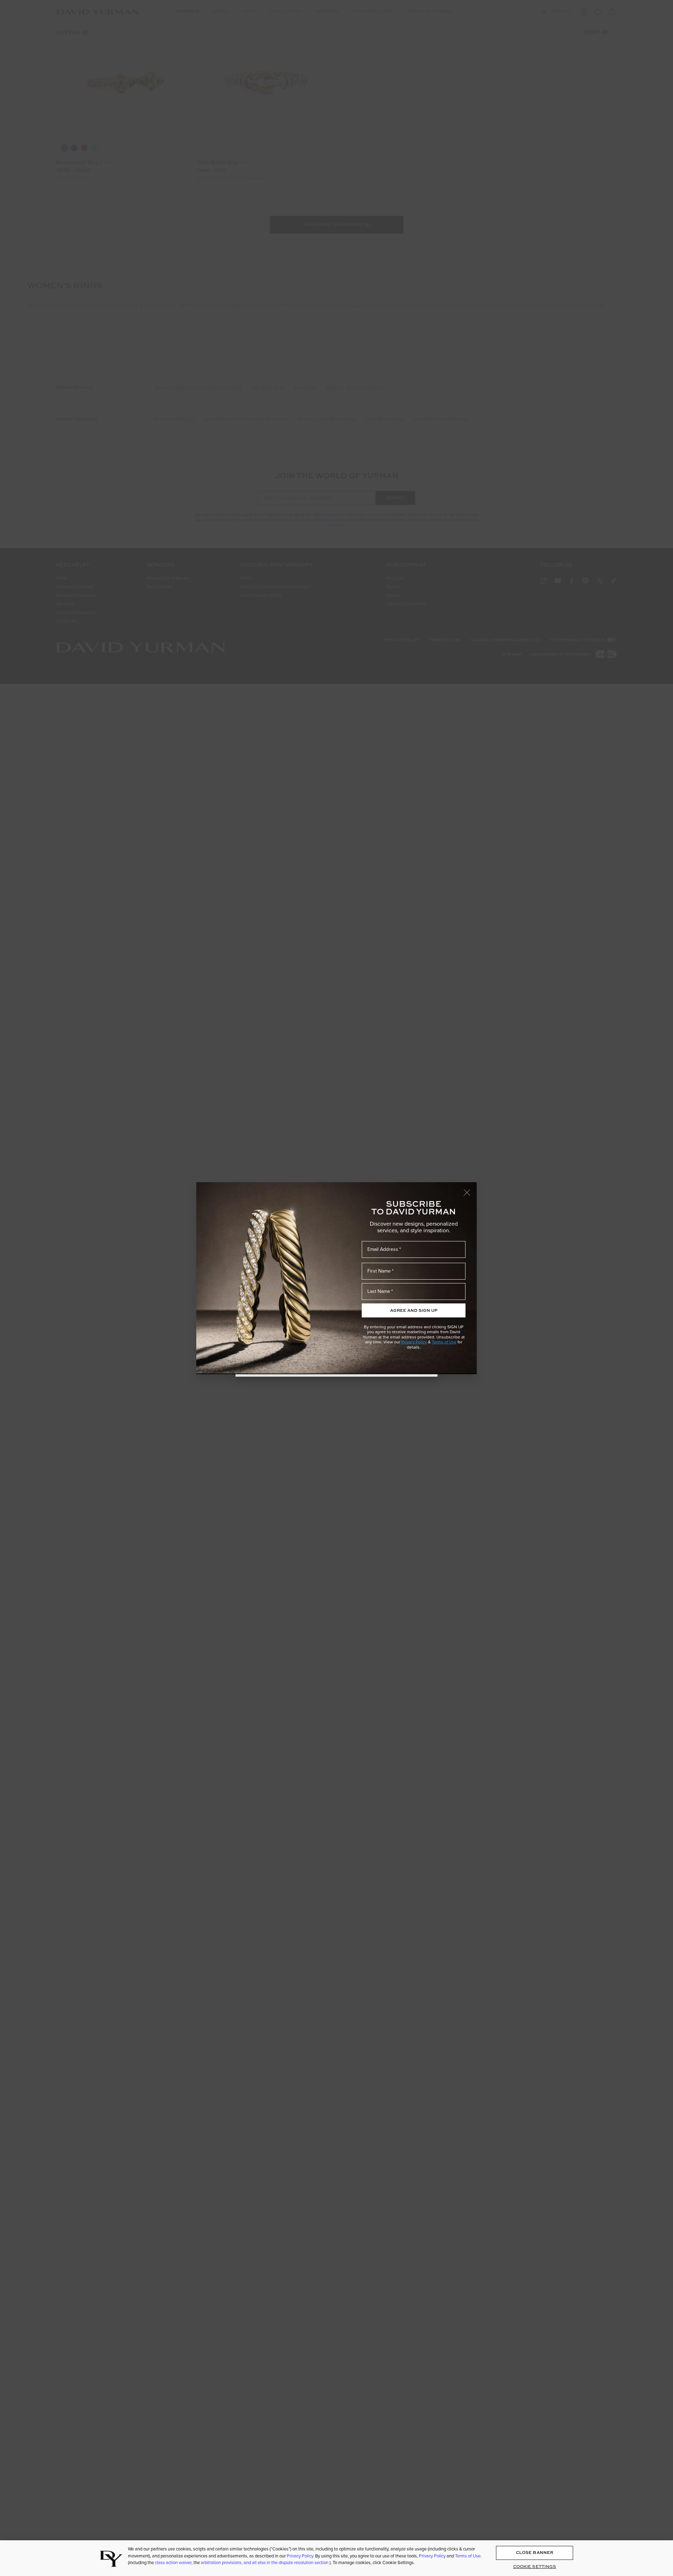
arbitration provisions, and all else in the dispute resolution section (265, 2562)
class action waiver (173, 2562)
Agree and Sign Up (414, 1310)
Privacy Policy (414, 1342)
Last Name (379, 1291)
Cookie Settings (535, 2567)
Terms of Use (444, 1342)
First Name (379, 1271)
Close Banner (535, 2553)
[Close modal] (470, 1189)
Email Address (383, 1249)
